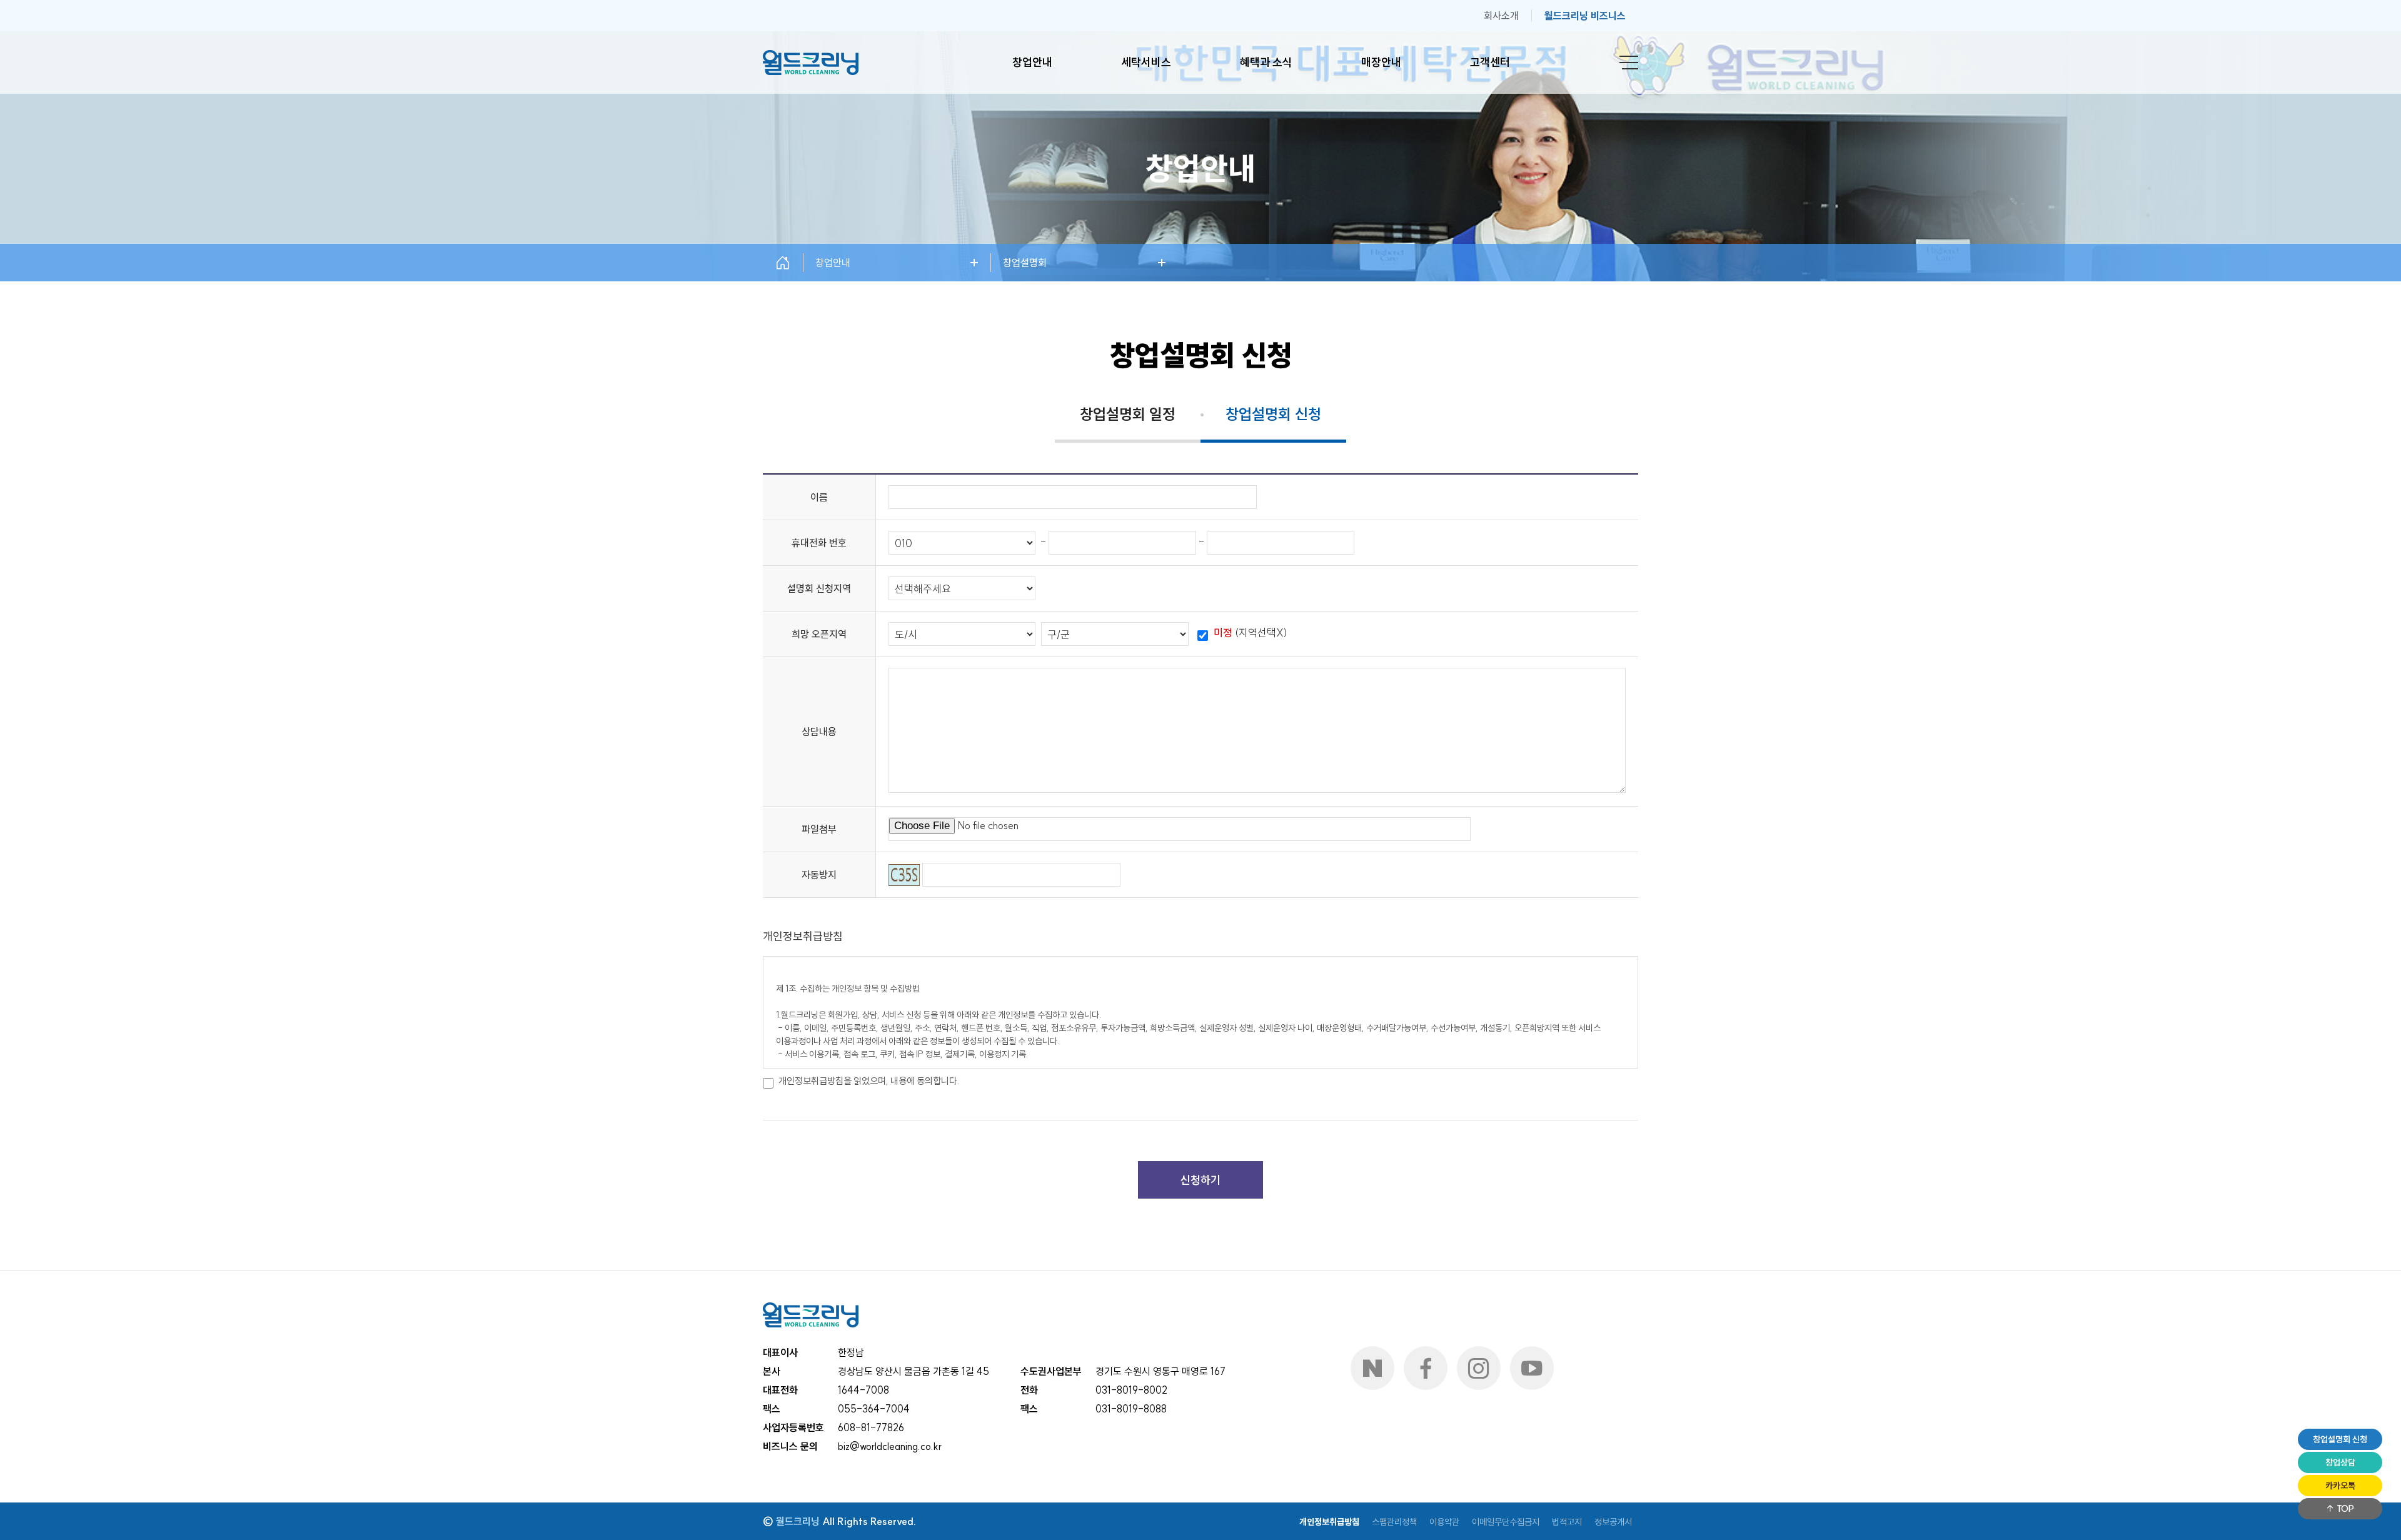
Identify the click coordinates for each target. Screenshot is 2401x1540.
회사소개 (1501, 16)
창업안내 (1032, 62)
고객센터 (1490, 62)
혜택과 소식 (1266, 62)
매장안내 (1381, 62)
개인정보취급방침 (1329, 1522)
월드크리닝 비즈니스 (1585, 16)
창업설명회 (1025, 263)
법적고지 (1567, 1522)
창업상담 (2340, 1462)
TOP (2344, 1509)
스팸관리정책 (1394, 1522)
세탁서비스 (1146, 62)
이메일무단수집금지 (1506, 1522)
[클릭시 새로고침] (904, 875)
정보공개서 (1613, 1522)
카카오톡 (2340, 1486)
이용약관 (1444, 1522)
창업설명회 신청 (2340, 1439)
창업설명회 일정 (1128, 414)
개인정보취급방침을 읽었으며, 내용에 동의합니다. (869, 1081)
